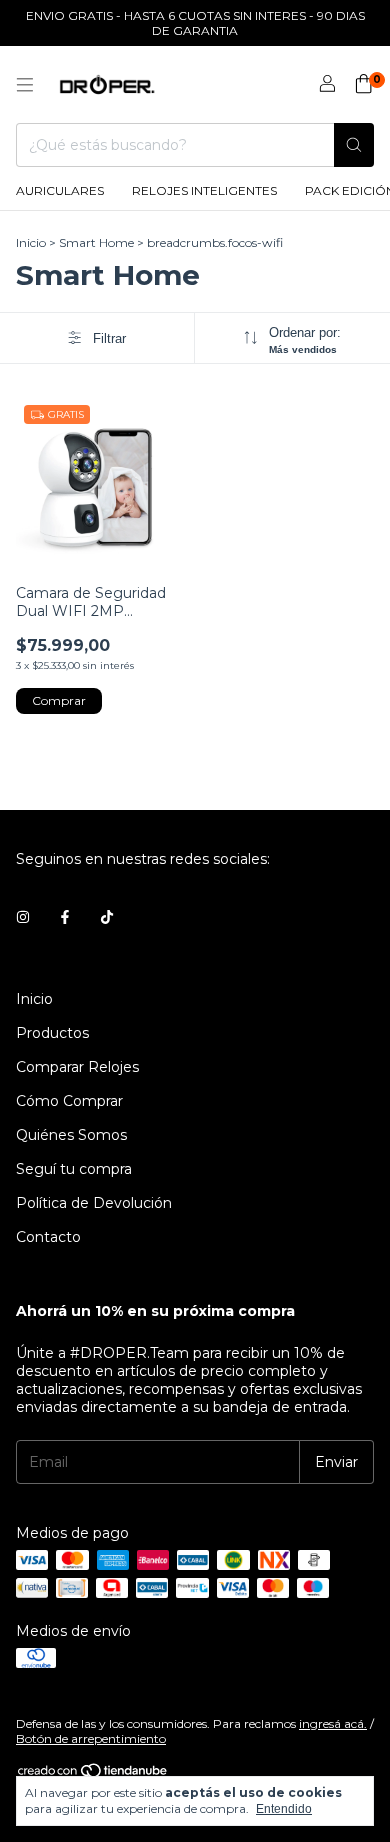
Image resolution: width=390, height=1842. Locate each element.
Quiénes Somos (71, 1135)
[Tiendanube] (93, 1774)
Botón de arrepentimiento (91, 1738)
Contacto (48, 1237)
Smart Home (96, 242)
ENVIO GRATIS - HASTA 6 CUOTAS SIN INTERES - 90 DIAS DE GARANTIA (195, 23)
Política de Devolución (94, 1203)
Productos (52, 1033)
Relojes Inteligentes (204, 190)
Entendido (284, 1809)
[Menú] (25, 85)
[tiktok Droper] (107, 917)
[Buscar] (354, 145)
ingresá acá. (333, 1723)
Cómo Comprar (69, 1101)
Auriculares (60, 190)
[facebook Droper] (65, 917)
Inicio (31, 242)
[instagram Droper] (23, 917)
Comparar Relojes (77, 1067)
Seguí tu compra (74, 1169)
